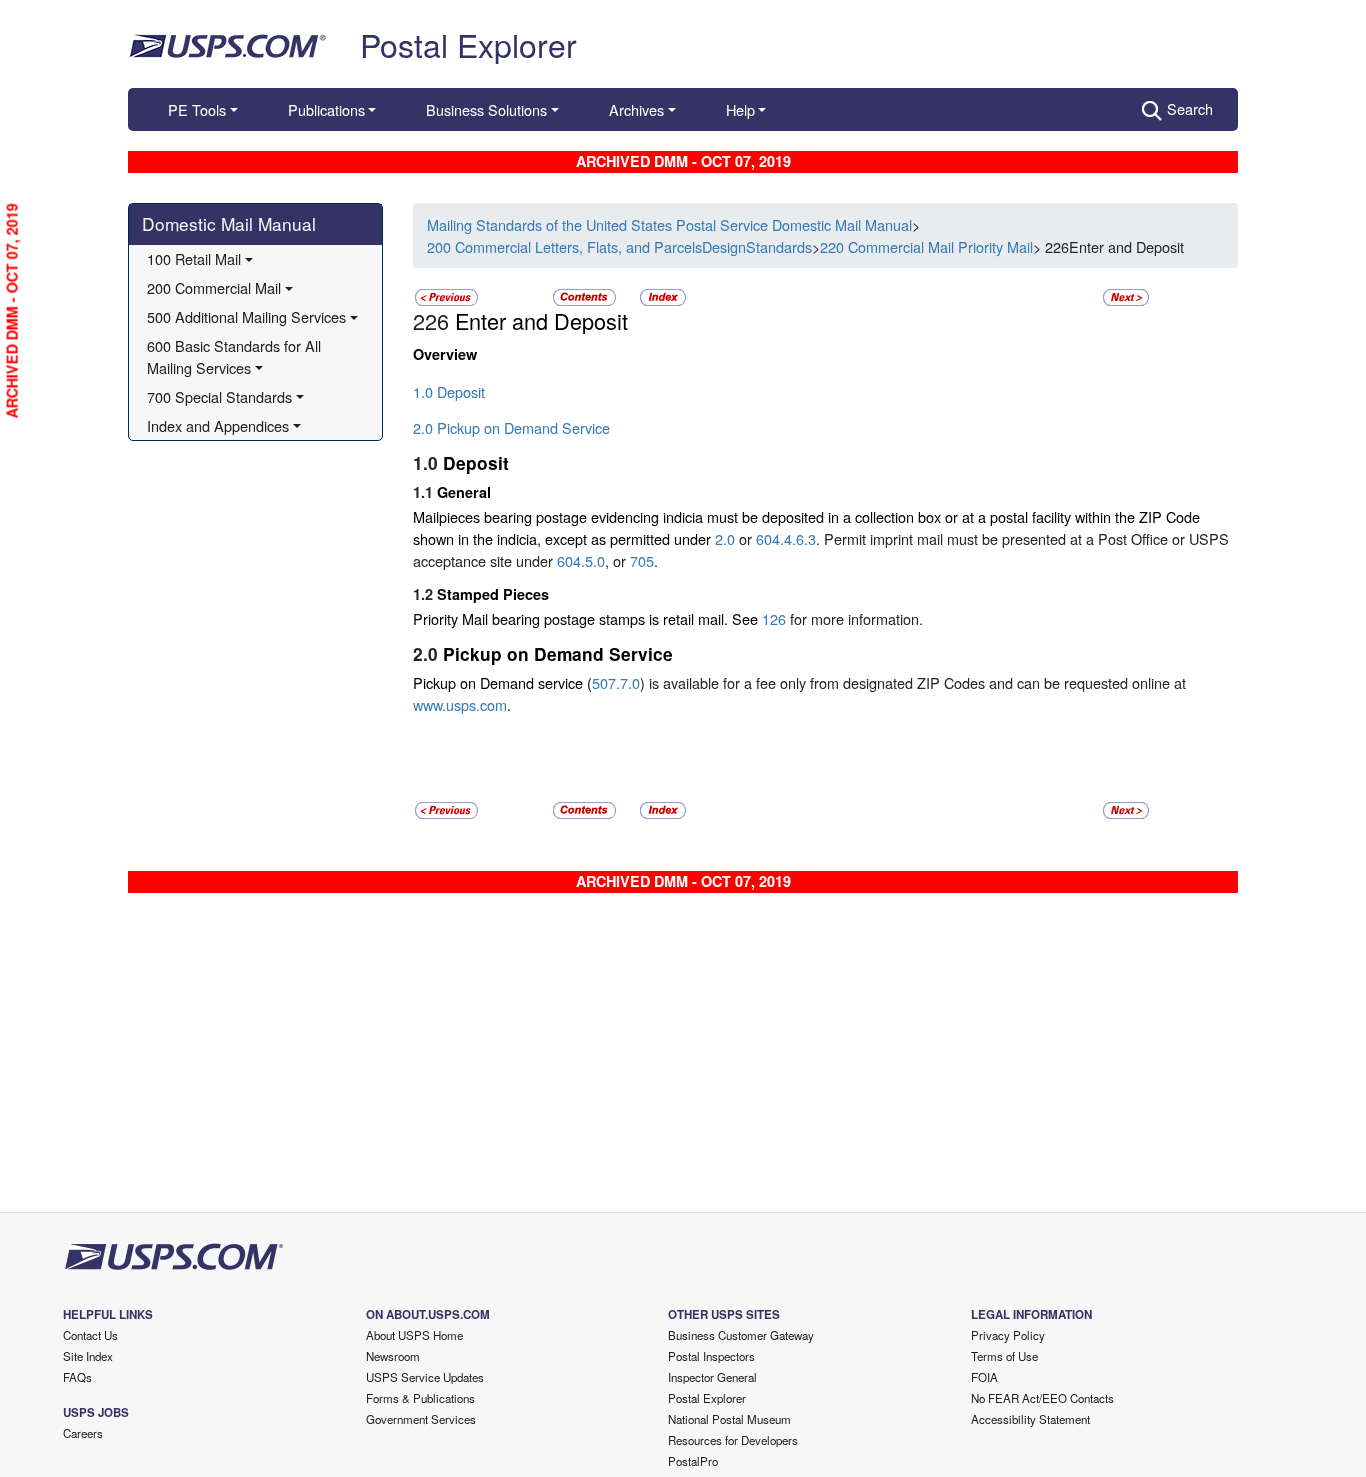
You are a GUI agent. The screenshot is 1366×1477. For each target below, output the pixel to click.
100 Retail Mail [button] (194, 258)
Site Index (88, 1356)
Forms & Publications (420, 1398)
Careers (83, 1433)
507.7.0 (616, 682)
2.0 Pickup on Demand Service (511, 427)
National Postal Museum (729, 1419)
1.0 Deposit (449, 391)
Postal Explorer (468, 44)
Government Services (421, 1419)
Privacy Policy (1008, 1335)
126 (774, 618)
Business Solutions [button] (486, 109)
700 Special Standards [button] (219, 396)
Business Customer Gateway (741, 1335)
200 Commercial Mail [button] (214, 287)
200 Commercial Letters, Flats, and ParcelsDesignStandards (619, 246)
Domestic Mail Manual (229, 223)
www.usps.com (460, 704)
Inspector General (712, 1377)
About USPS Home (414, 1335)
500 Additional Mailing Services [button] (246, 316)
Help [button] (740, 109)
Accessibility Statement (1030, 1419)
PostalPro (693, 1461)
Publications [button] (326, 109)
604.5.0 (581, 560)
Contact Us (90, 1335)
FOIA (984, 1377)
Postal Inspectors (711, 1356)
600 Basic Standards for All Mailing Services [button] (236, 356)
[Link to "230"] (1126, 295)
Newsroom (393, 1356)
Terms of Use (1004, 1356)
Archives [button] (636, 109)
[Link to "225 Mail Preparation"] (446, 295)
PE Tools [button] (197, 109)
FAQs (77, 1377)
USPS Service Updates (425, 1377)
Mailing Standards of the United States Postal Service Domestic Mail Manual (669, 224)
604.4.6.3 (786, 538)
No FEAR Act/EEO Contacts (1042, 1398)
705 (642, 560)
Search (1190, 108)
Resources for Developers (733, 1440)
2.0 (725, 538)
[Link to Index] (663, 295)
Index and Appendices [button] (218, 425)
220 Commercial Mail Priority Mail (926, 246)
